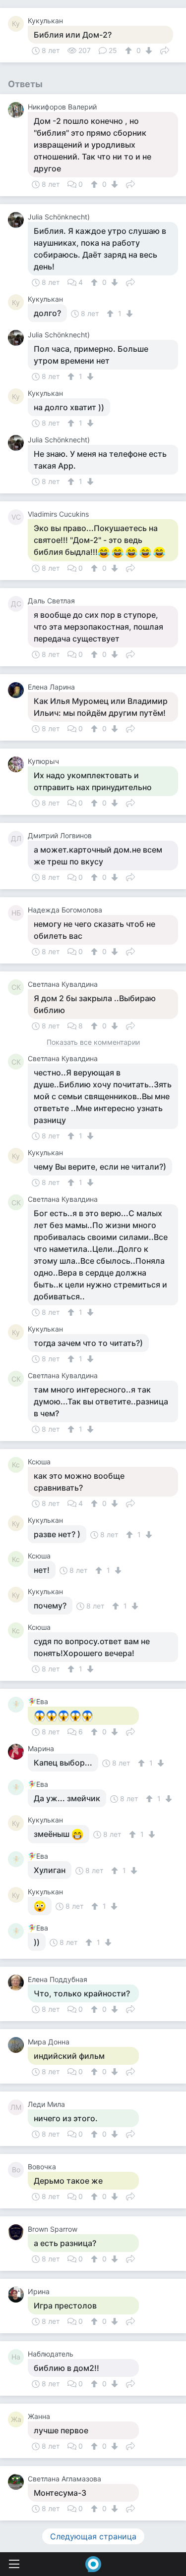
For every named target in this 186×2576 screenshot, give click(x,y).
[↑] (130, 51)
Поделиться (165, 50)
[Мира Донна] (18, 2045)
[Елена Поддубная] (18, 1983)
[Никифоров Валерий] (18, 110)
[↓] (148, 51)
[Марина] (18, 1752)
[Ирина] (18, 2295)
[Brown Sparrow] (18, 2232)
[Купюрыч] (18, 764)
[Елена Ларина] (18, 690)
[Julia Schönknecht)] (18, 220)
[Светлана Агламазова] (18, 2482)
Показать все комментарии (93, 1043)
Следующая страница (93, 2536)
